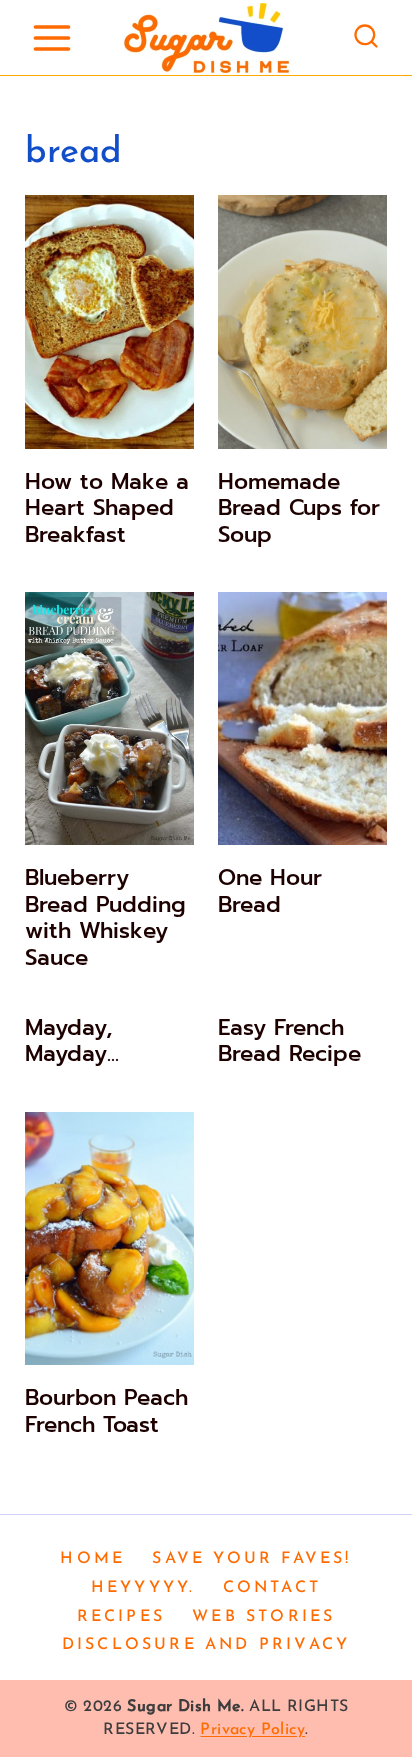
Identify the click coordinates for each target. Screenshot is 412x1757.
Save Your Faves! (251, 1559)
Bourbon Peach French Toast (106, 1410)
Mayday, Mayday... (72, 1040)
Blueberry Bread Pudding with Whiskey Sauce (105, 917)
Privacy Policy (252, 1730)
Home (92, 1559)
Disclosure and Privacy (206, 1645)
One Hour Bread (270, 890)
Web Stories (263, 1617)
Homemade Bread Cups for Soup (299, 508)
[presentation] (109, 322)
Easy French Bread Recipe (289, 1040)
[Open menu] (51, 37)
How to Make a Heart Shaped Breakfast (107, 508)
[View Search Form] (366, 38)
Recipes (121, 1617)
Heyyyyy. (143, 1588)
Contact (272, 1588)
